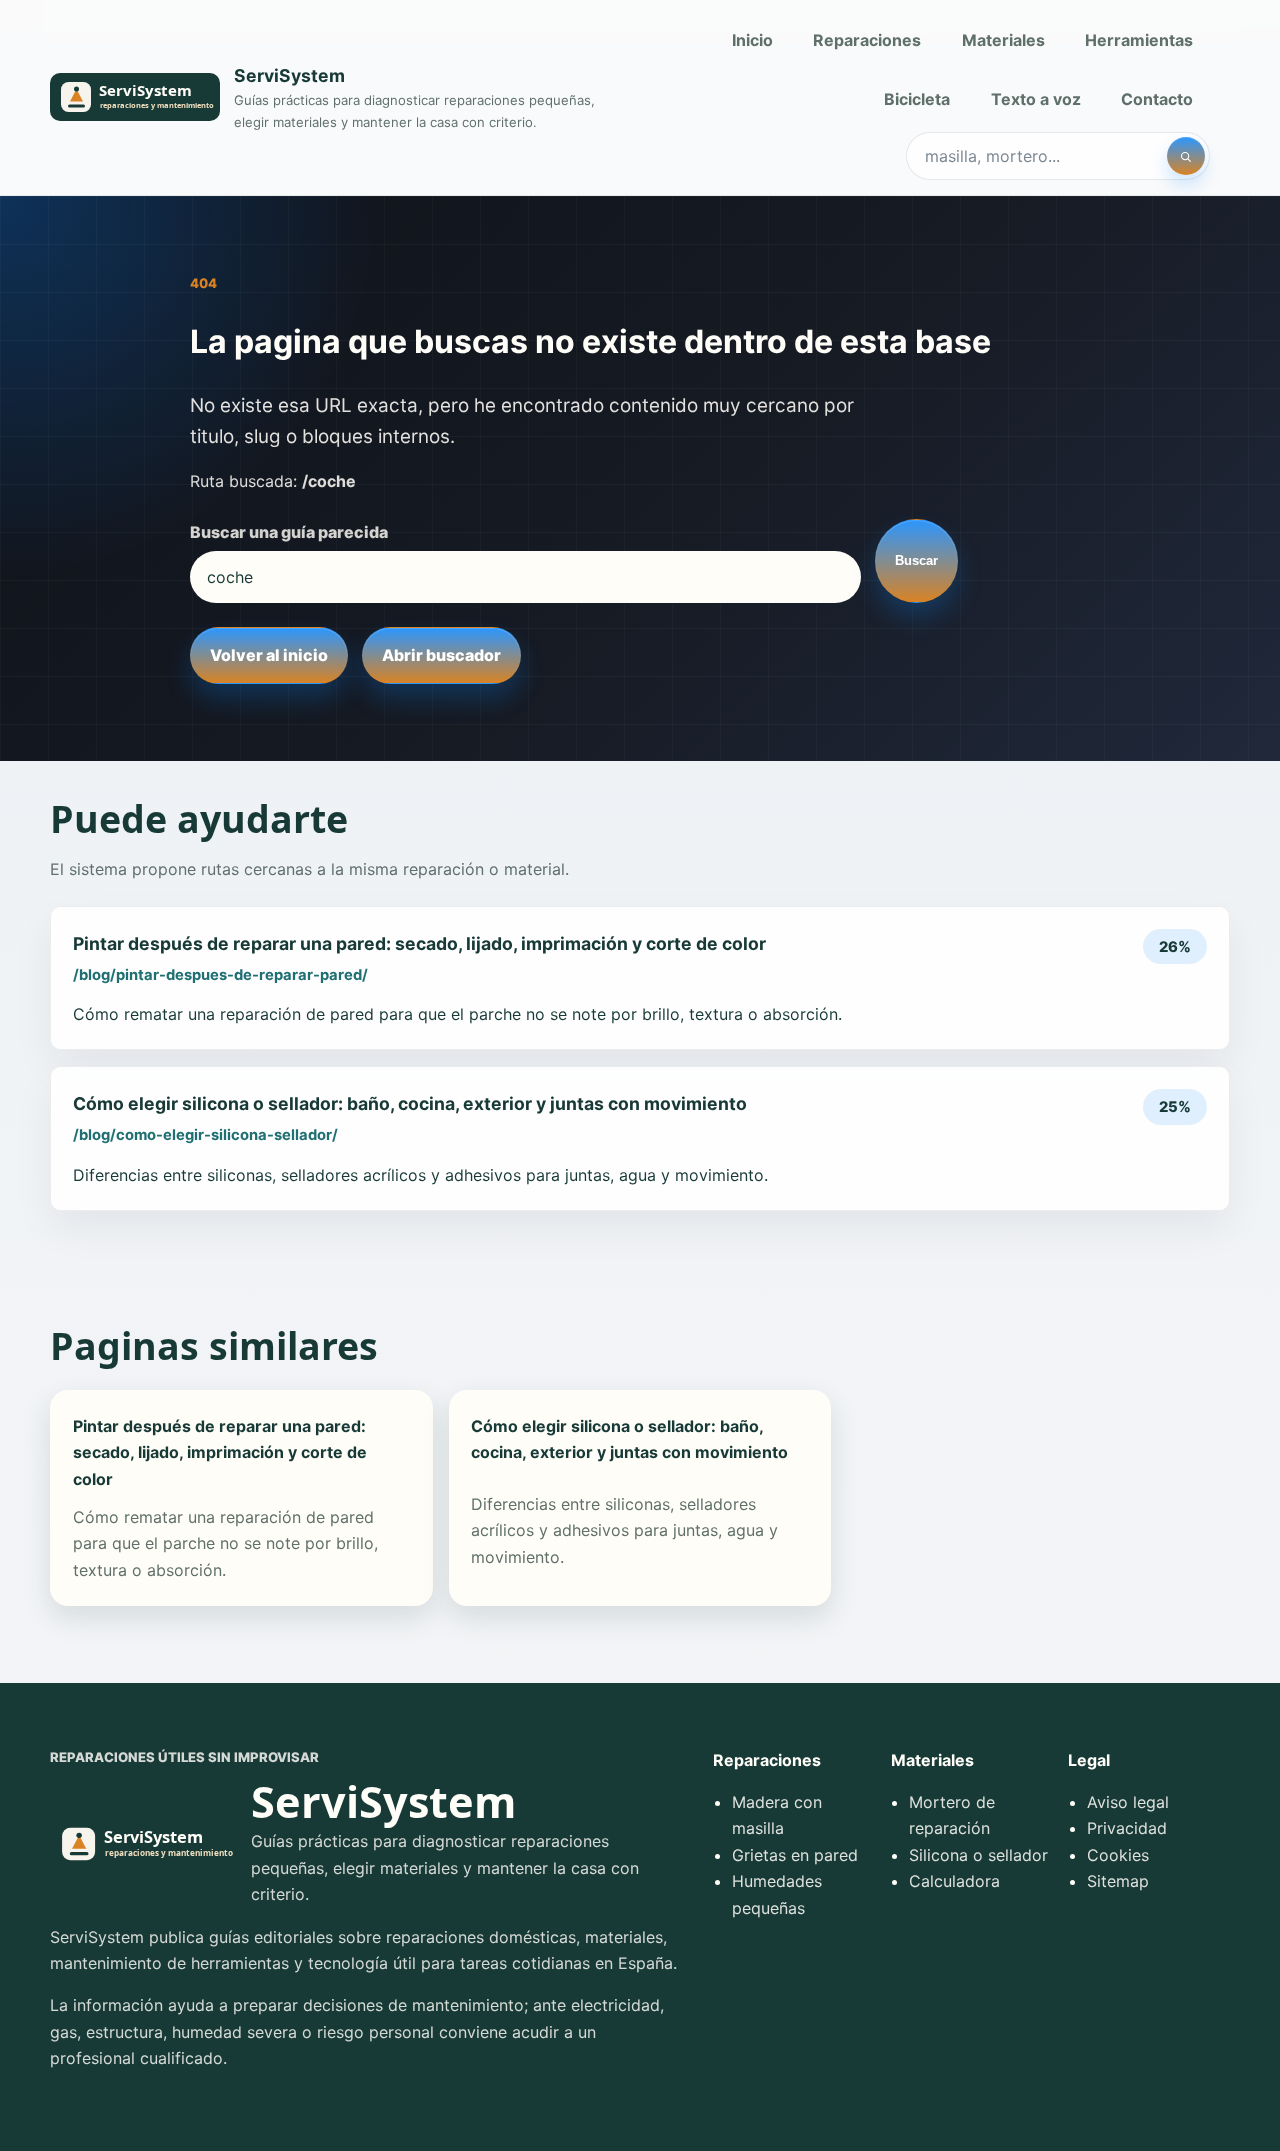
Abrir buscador (441, 655)
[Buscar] (1186, 156)
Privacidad (1127, 1828)
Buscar (916, 560)
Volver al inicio (269, 655)
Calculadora (954, 1881)
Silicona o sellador (978, 1855)
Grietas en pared (795, 1855)
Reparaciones (867, 40)
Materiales (1003, 40)
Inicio (752, 40)
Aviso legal (1128, 1802)
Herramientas (1139, 40)
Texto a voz (1036, 99)
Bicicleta (917, 99)
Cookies (1118, 1855)
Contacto (1157, 99)
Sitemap (1118, 1881)
